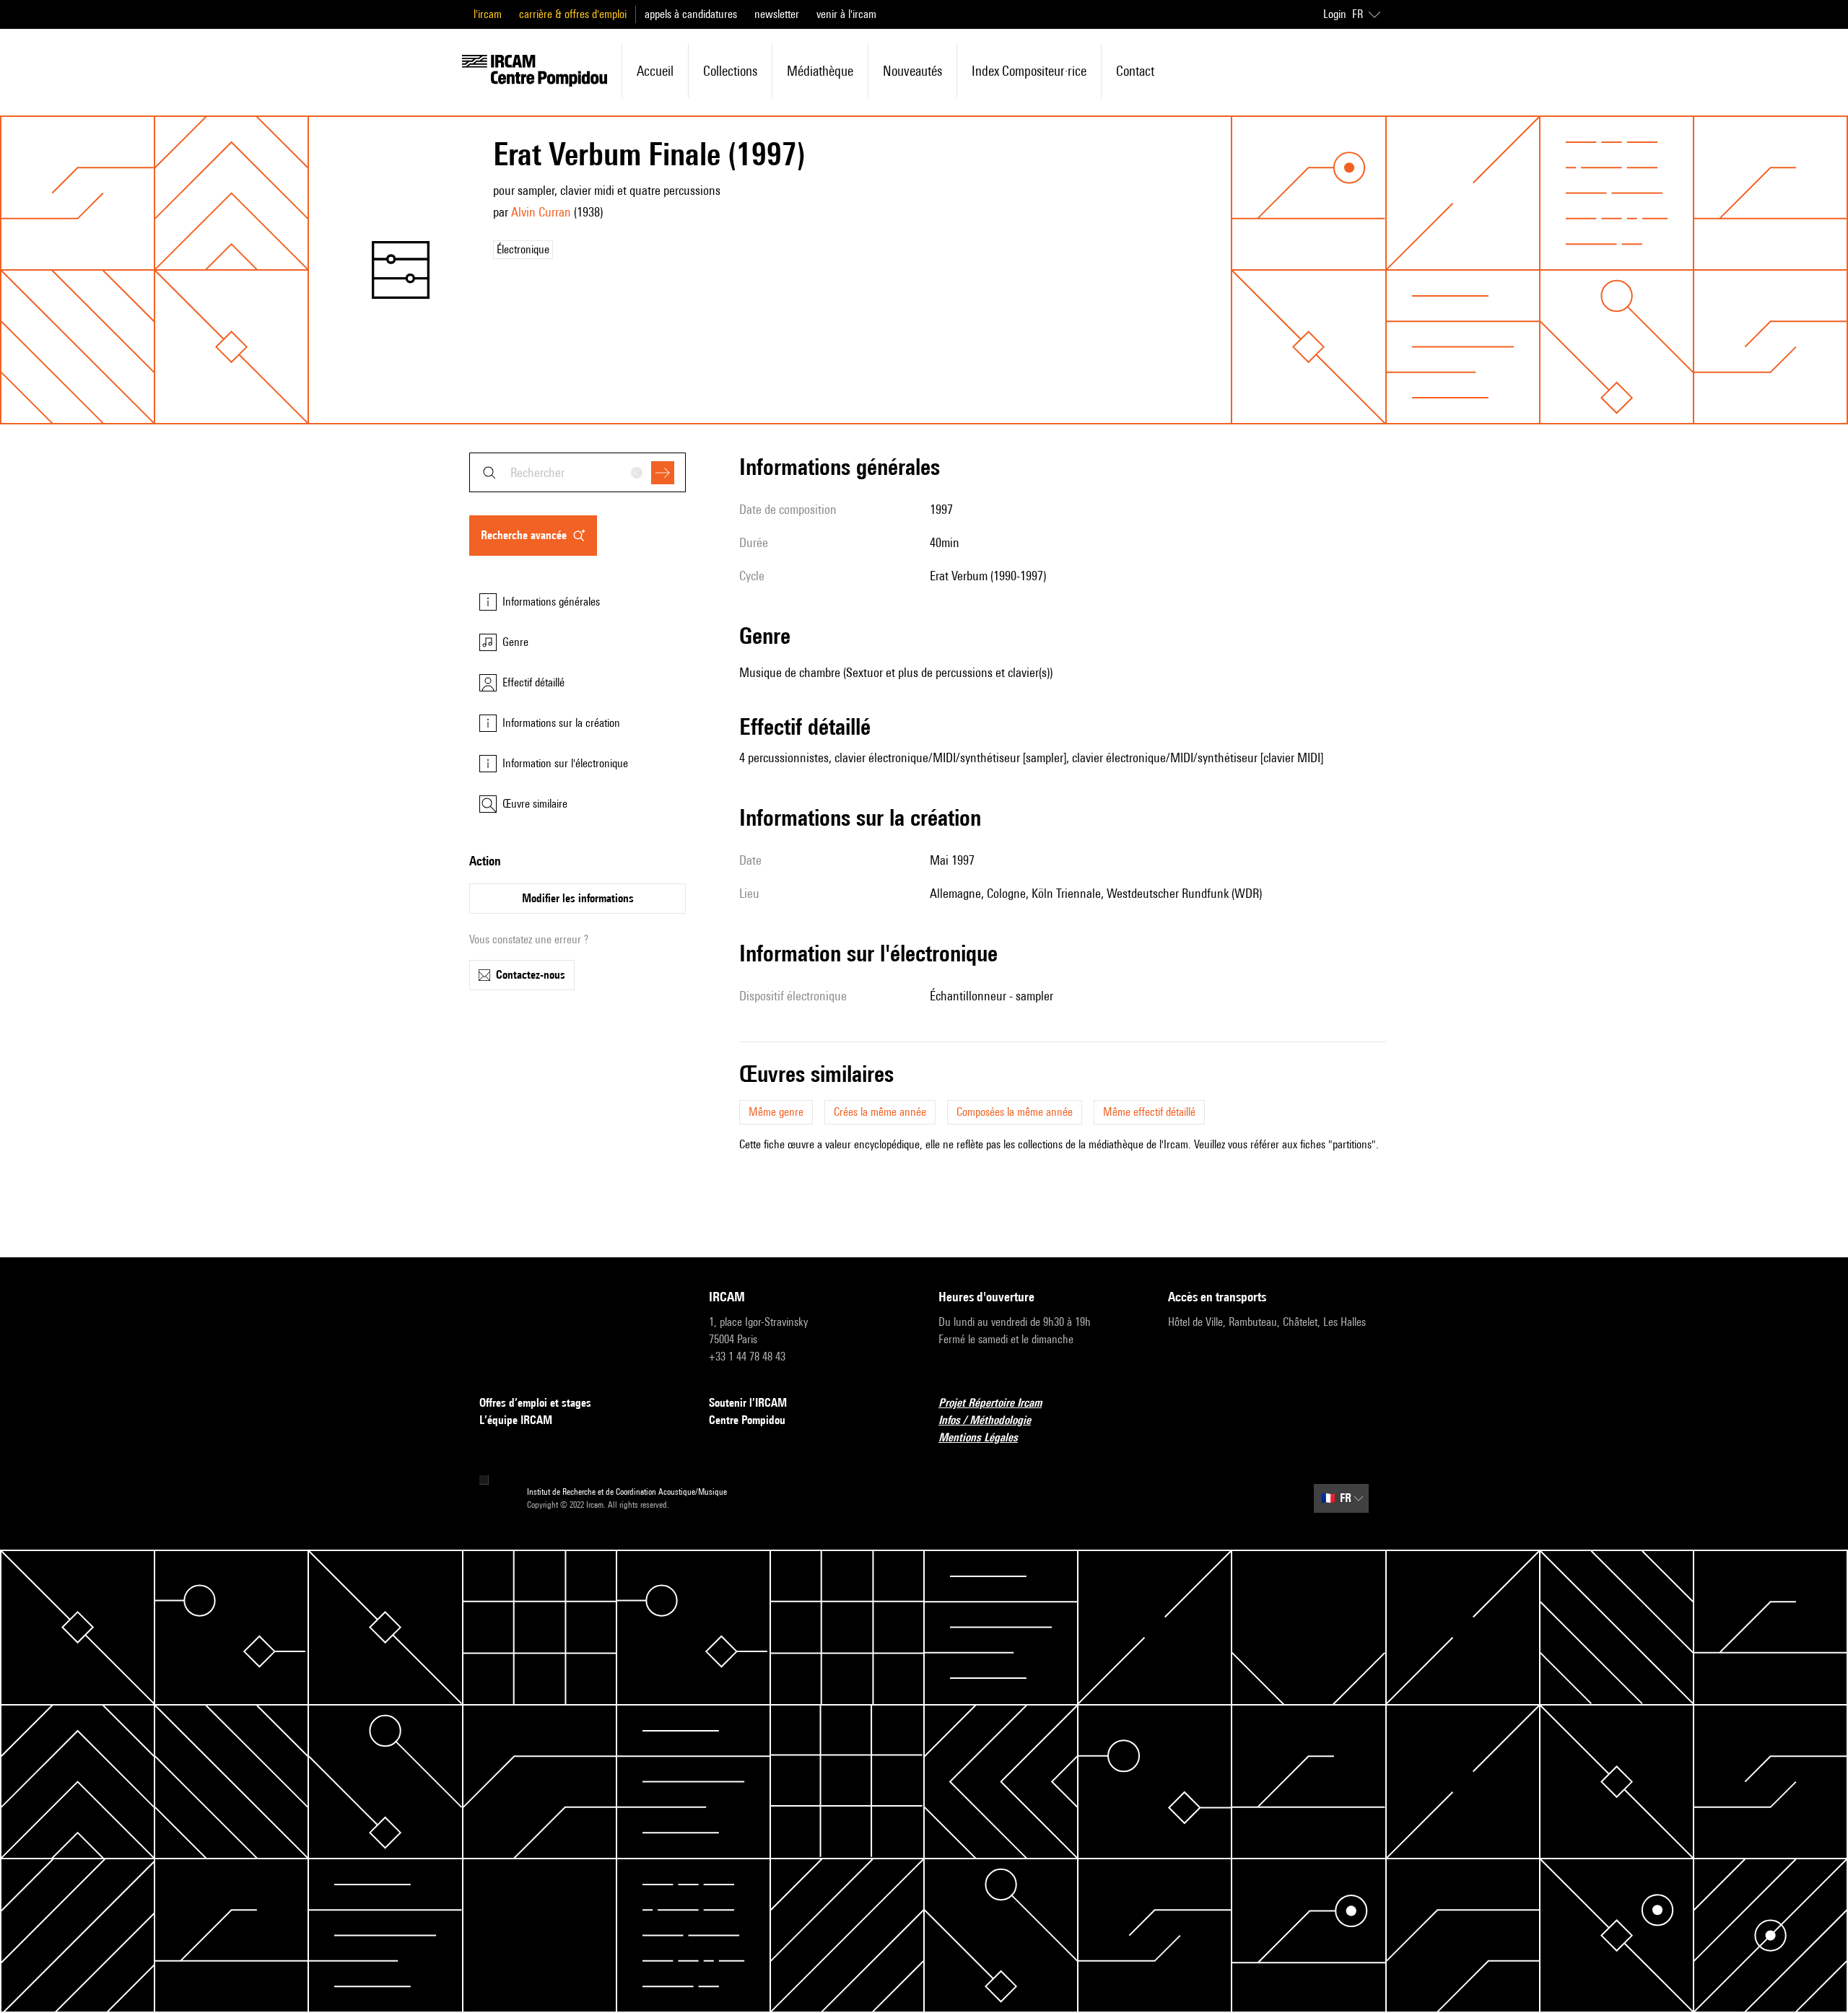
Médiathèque (820, 71)
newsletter (777, 14)
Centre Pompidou (747, 1420)
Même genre (776, 1112)
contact (1135, 71)
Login (1335, 14)
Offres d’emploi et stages (535, 1403)
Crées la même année (880, 1112)
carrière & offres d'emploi (573, 14)
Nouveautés (912, 71)
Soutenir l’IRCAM (748, 1403)
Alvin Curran (541, 212)
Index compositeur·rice (1029, 71)
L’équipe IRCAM (516, 1420)
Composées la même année (1015, 1112)
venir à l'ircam (846, 14)
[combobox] (577, 472)
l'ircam (488, 14)
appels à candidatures (691, 14)
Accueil (655, 71)
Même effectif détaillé (1149, 1112)
